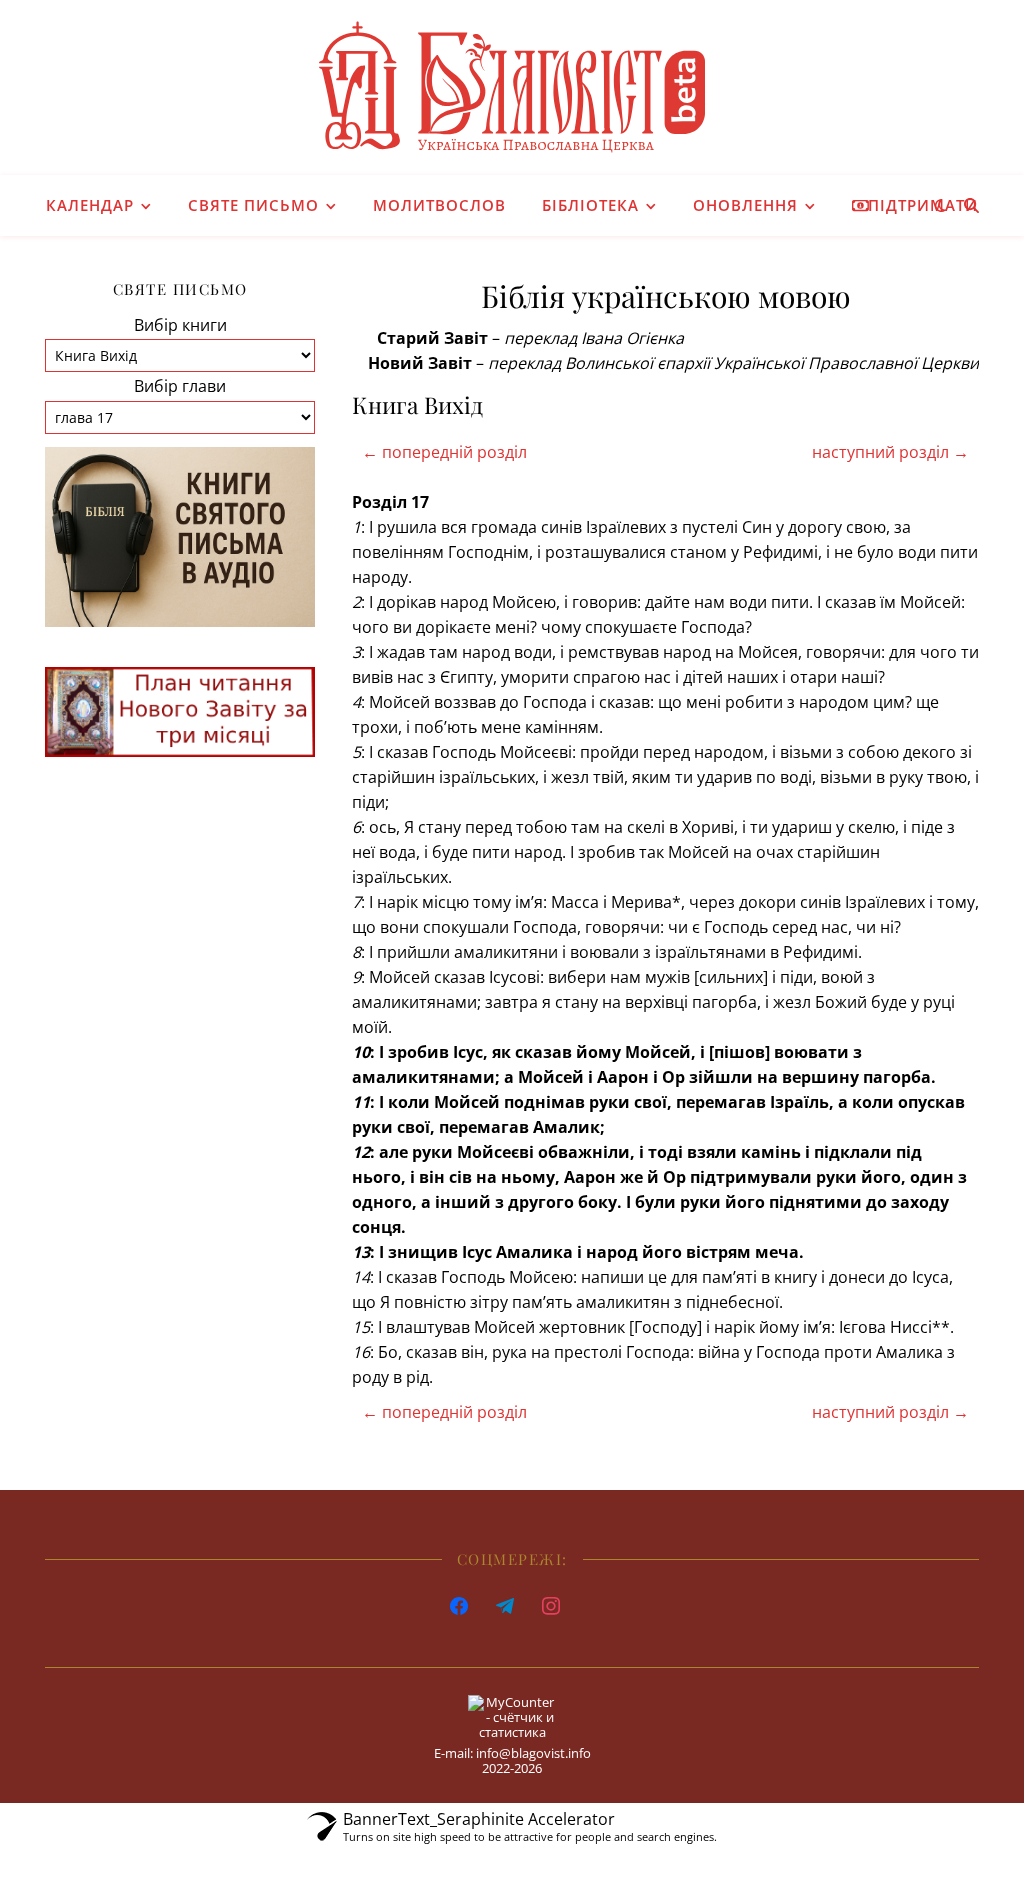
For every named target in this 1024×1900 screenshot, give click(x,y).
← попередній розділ (444, 452)
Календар (90, 205)
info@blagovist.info (533, 1753)
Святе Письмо (253, 205)
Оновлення (745, 205)
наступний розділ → (890, 452)
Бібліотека (590, 205)
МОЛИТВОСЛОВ (439, 205)
